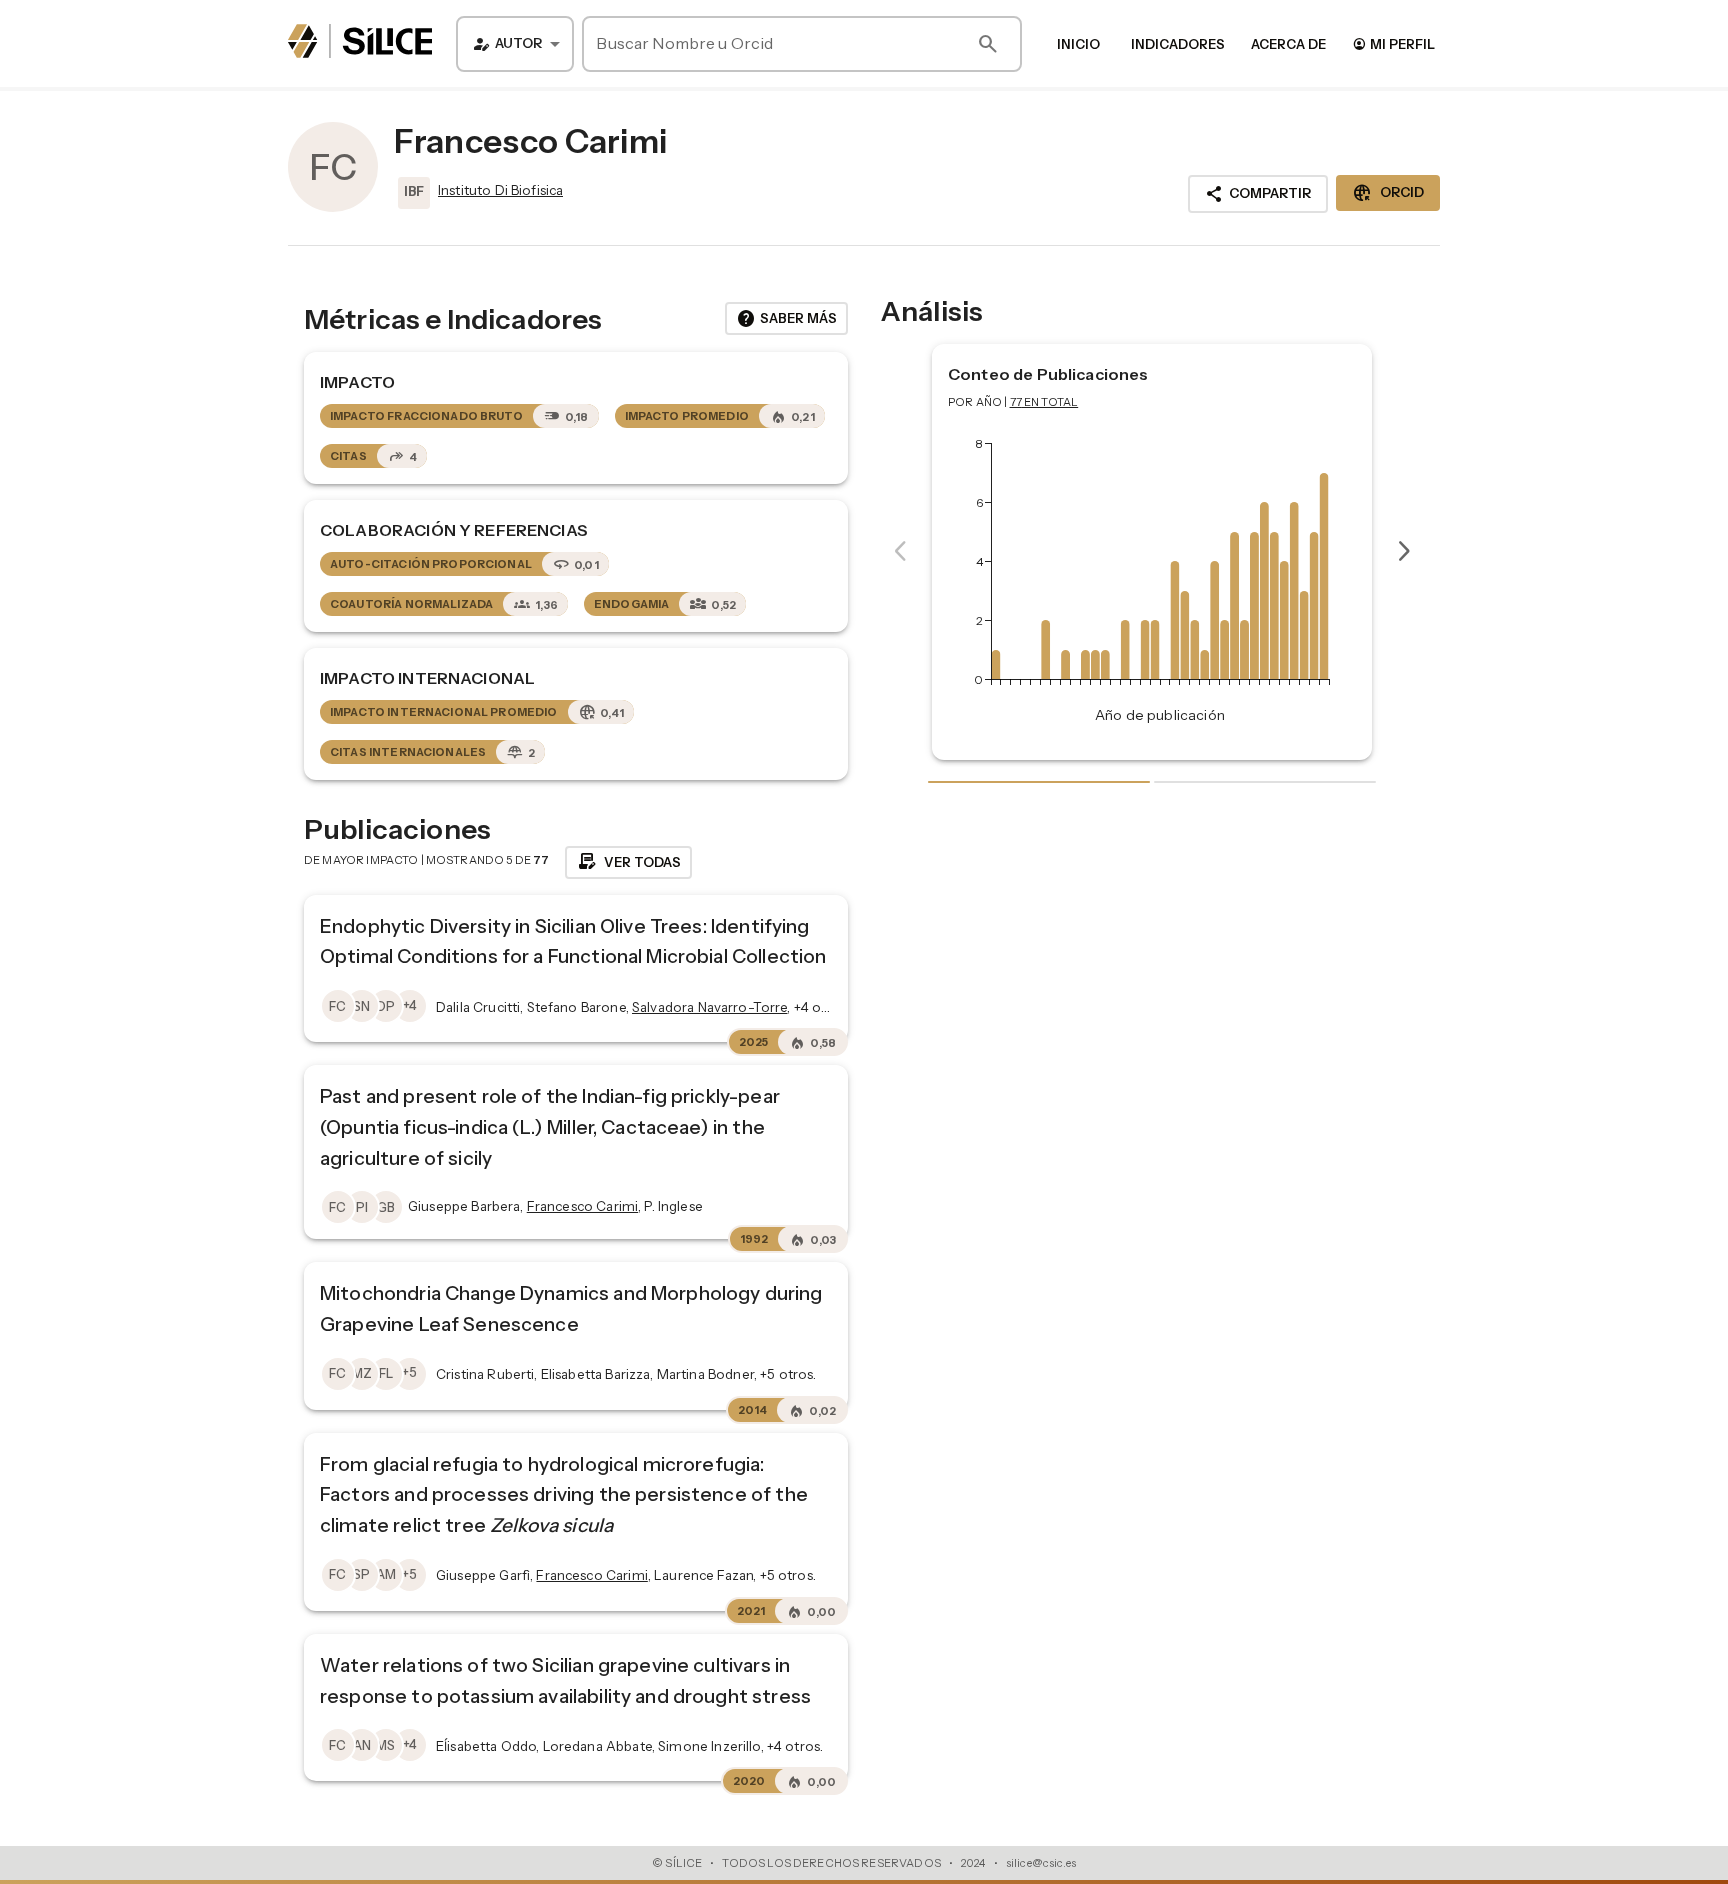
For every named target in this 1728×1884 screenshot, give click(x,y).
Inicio (1078, 44)
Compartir (1258, 194)
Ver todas (628, 862)
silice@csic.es (1041, 1863)
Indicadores (1178, 44)
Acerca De (1288, 44)
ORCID (1388, 193)
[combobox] (515, 44)
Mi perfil (1393, 43)
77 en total (1044, 402)
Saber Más (786, 319)
